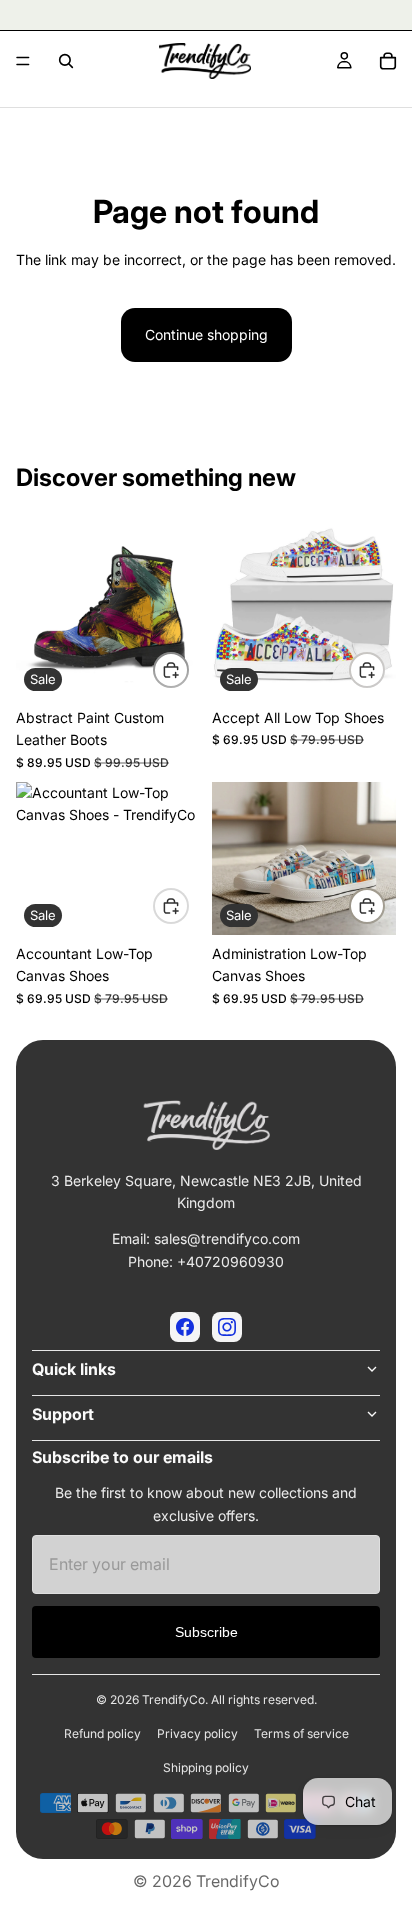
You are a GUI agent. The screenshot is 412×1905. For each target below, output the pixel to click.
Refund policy (102, 1733)
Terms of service (301, 1733)
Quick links (74, 1369)
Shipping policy (206, 1767)
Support (63, 1414)
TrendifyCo (238, 1881)
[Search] (66, 61)
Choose (188, 668)
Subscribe (206, 1632)
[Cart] (388, 61)
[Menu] (23, 61)
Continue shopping (206, 334)
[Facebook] (185, 1327)
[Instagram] (227, 1327)
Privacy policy (197, 1733)
